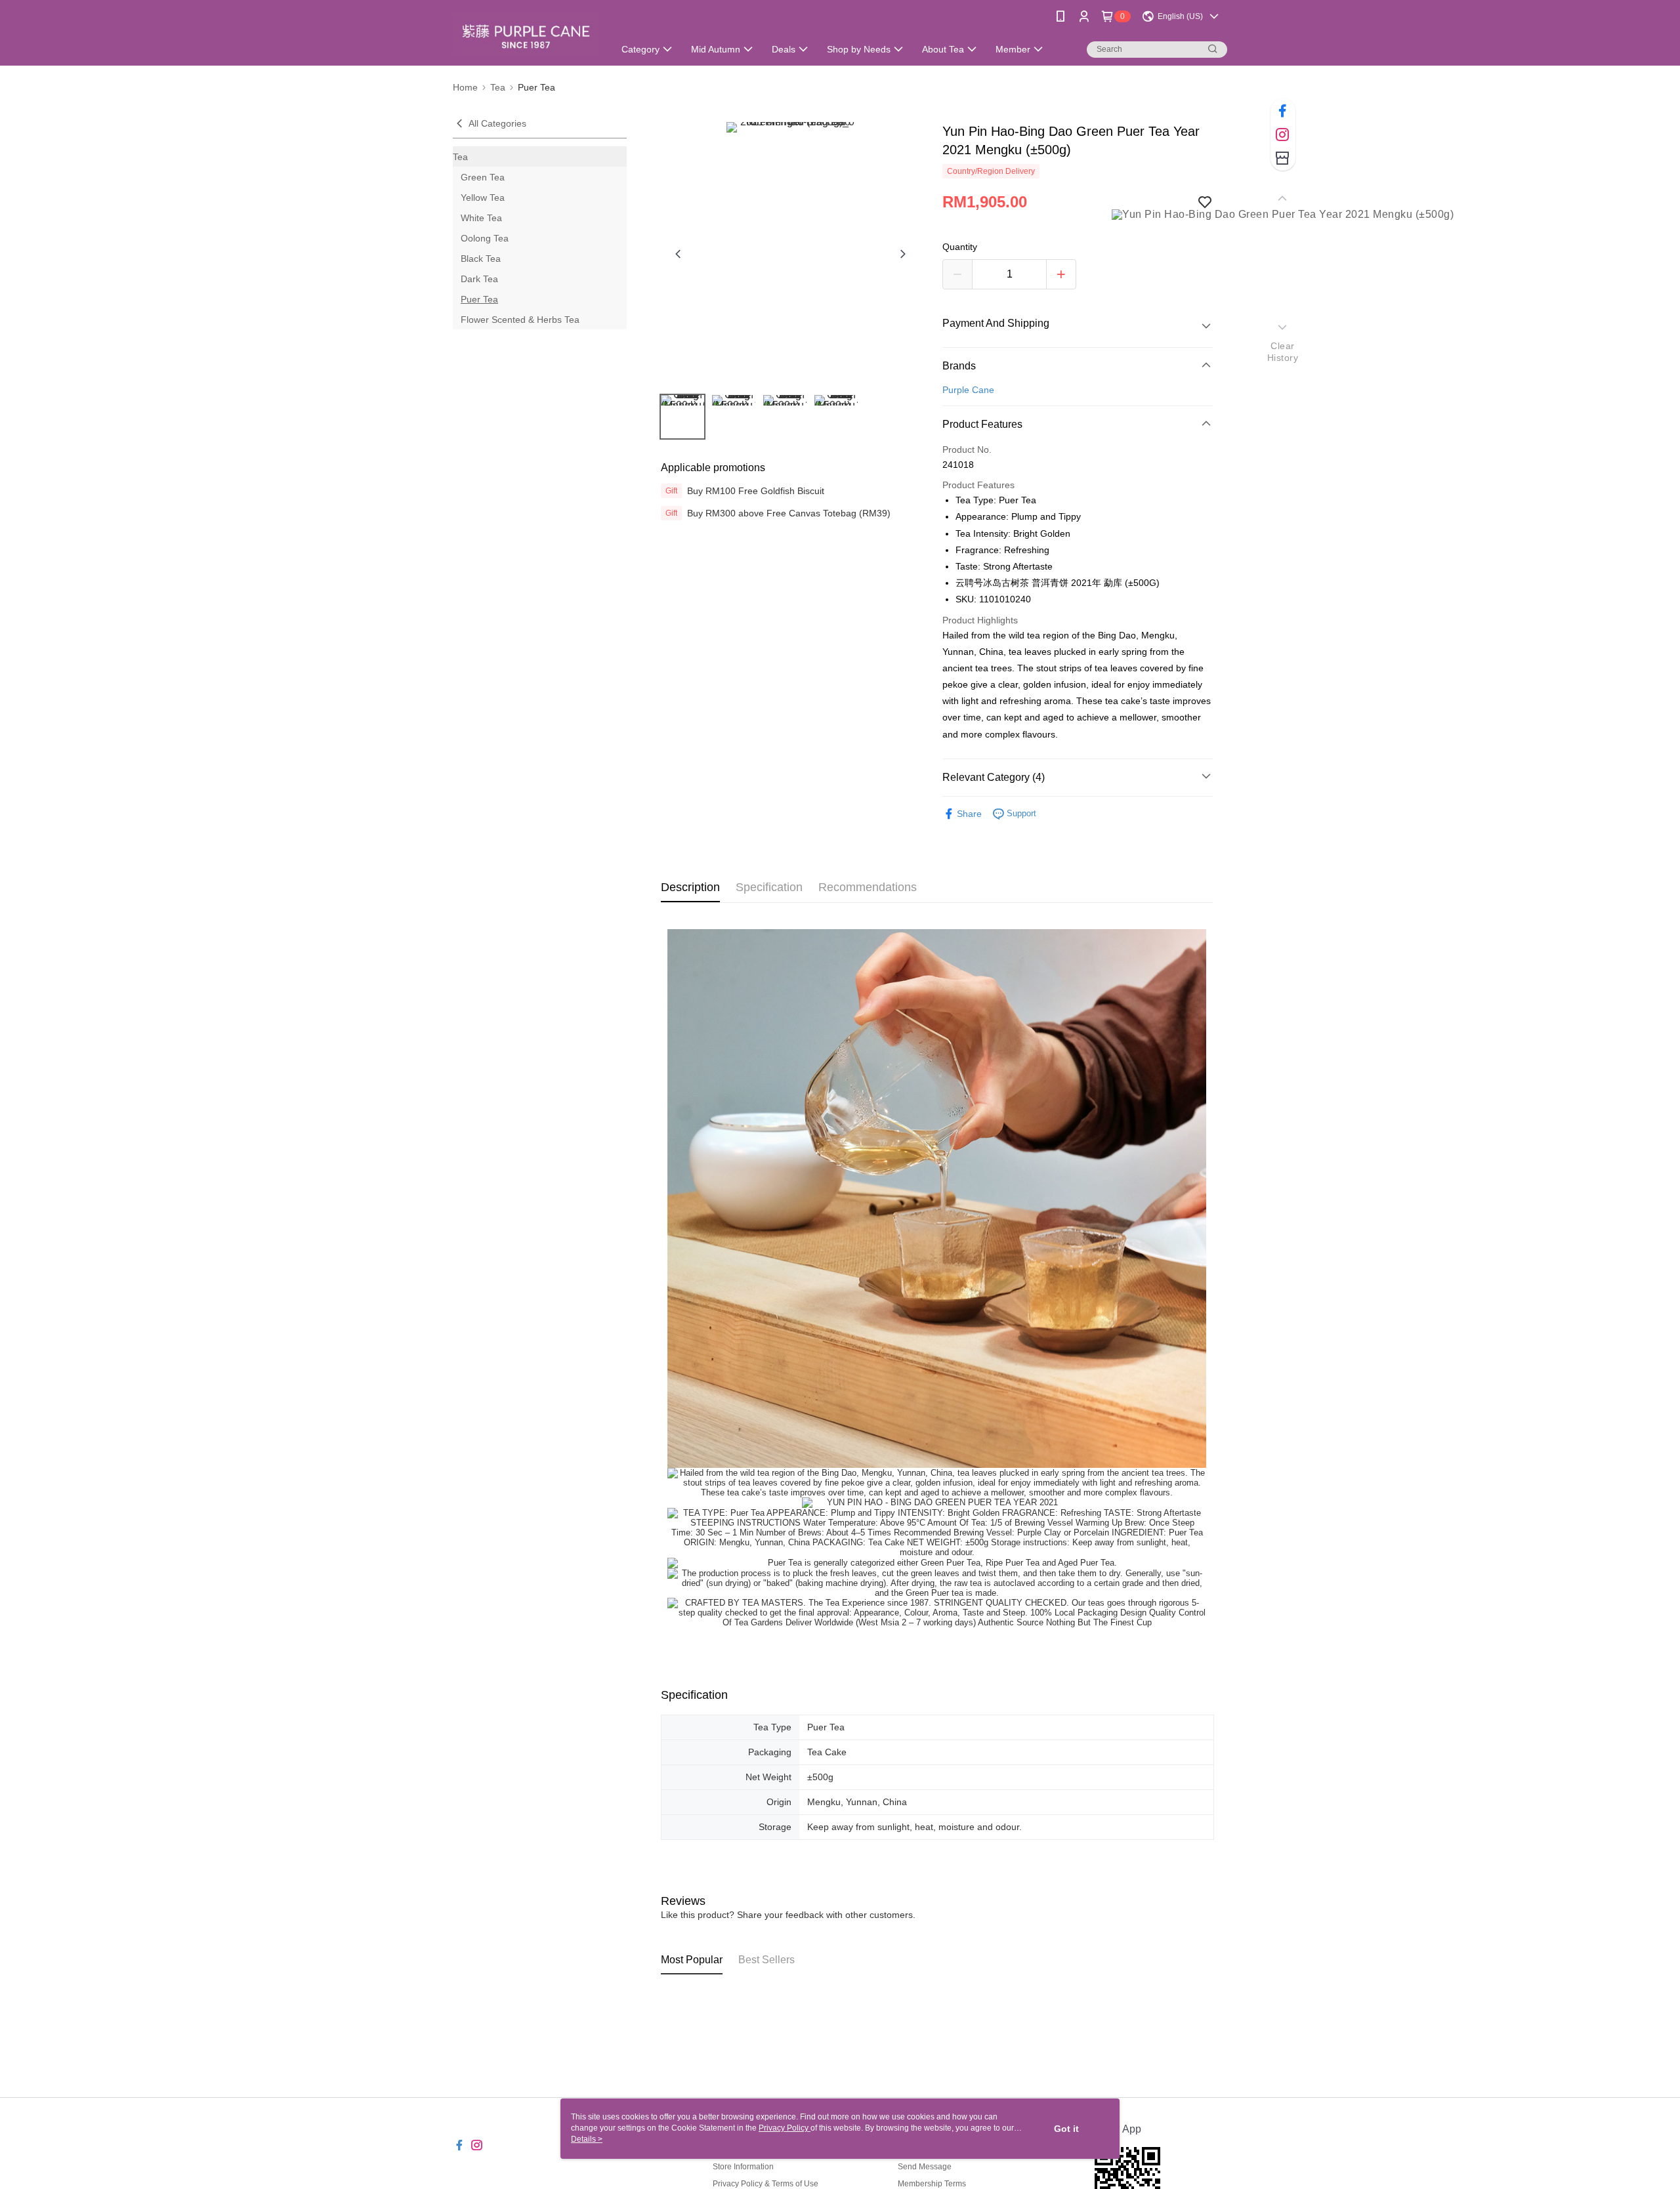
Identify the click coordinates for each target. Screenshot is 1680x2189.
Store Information (743, 2167)
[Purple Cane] (526, 34)
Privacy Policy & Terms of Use (766, 2184)
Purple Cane (968, 390)
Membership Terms (932, 2184)
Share (969, 814)
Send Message (925, 2167)
